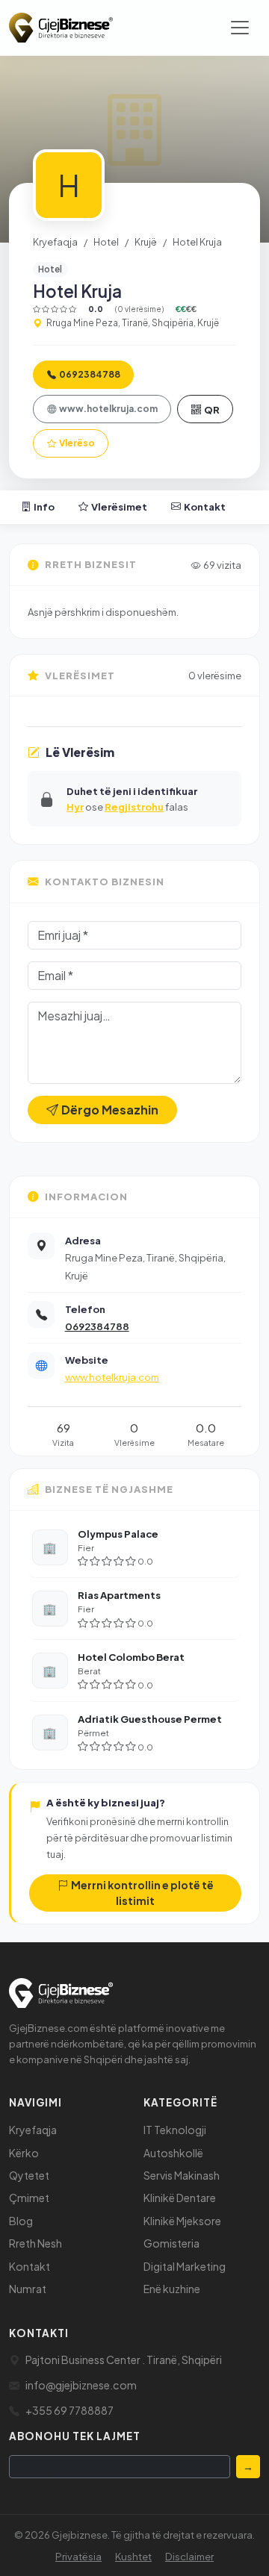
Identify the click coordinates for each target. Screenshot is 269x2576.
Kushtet (133, 2556)
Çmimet (29, 2198)
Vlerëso (77, 443)
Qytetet (29, 2175)
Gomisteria (171, 2243)
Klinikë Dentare (180, 2198)
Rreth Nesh (35, 2243)
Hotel (106, 242)
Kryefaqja (55, 242)
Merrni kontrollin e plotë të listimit (142, 1893)
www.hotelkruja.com (108, 409)
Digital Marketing (185, 2266)
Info (44, 506)
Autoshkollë (173, 2153)
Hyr (75, 807)
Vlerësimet (119, 506)
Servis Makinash (182, 2175)
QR (212, 409)
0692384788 (90, 374)
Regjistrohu (134, 807)
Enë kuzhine (172, 2289)
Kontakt (205, 506)
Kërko (24, 2153)
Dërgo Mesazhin (110, 1110)
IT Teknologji (175, 2130)
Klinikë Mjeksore (182, 2221)
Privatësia (78, 2556)
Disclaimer (189, 2556)
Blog (21, 2221)
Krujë (146, 242)
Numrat (28, 2289)
